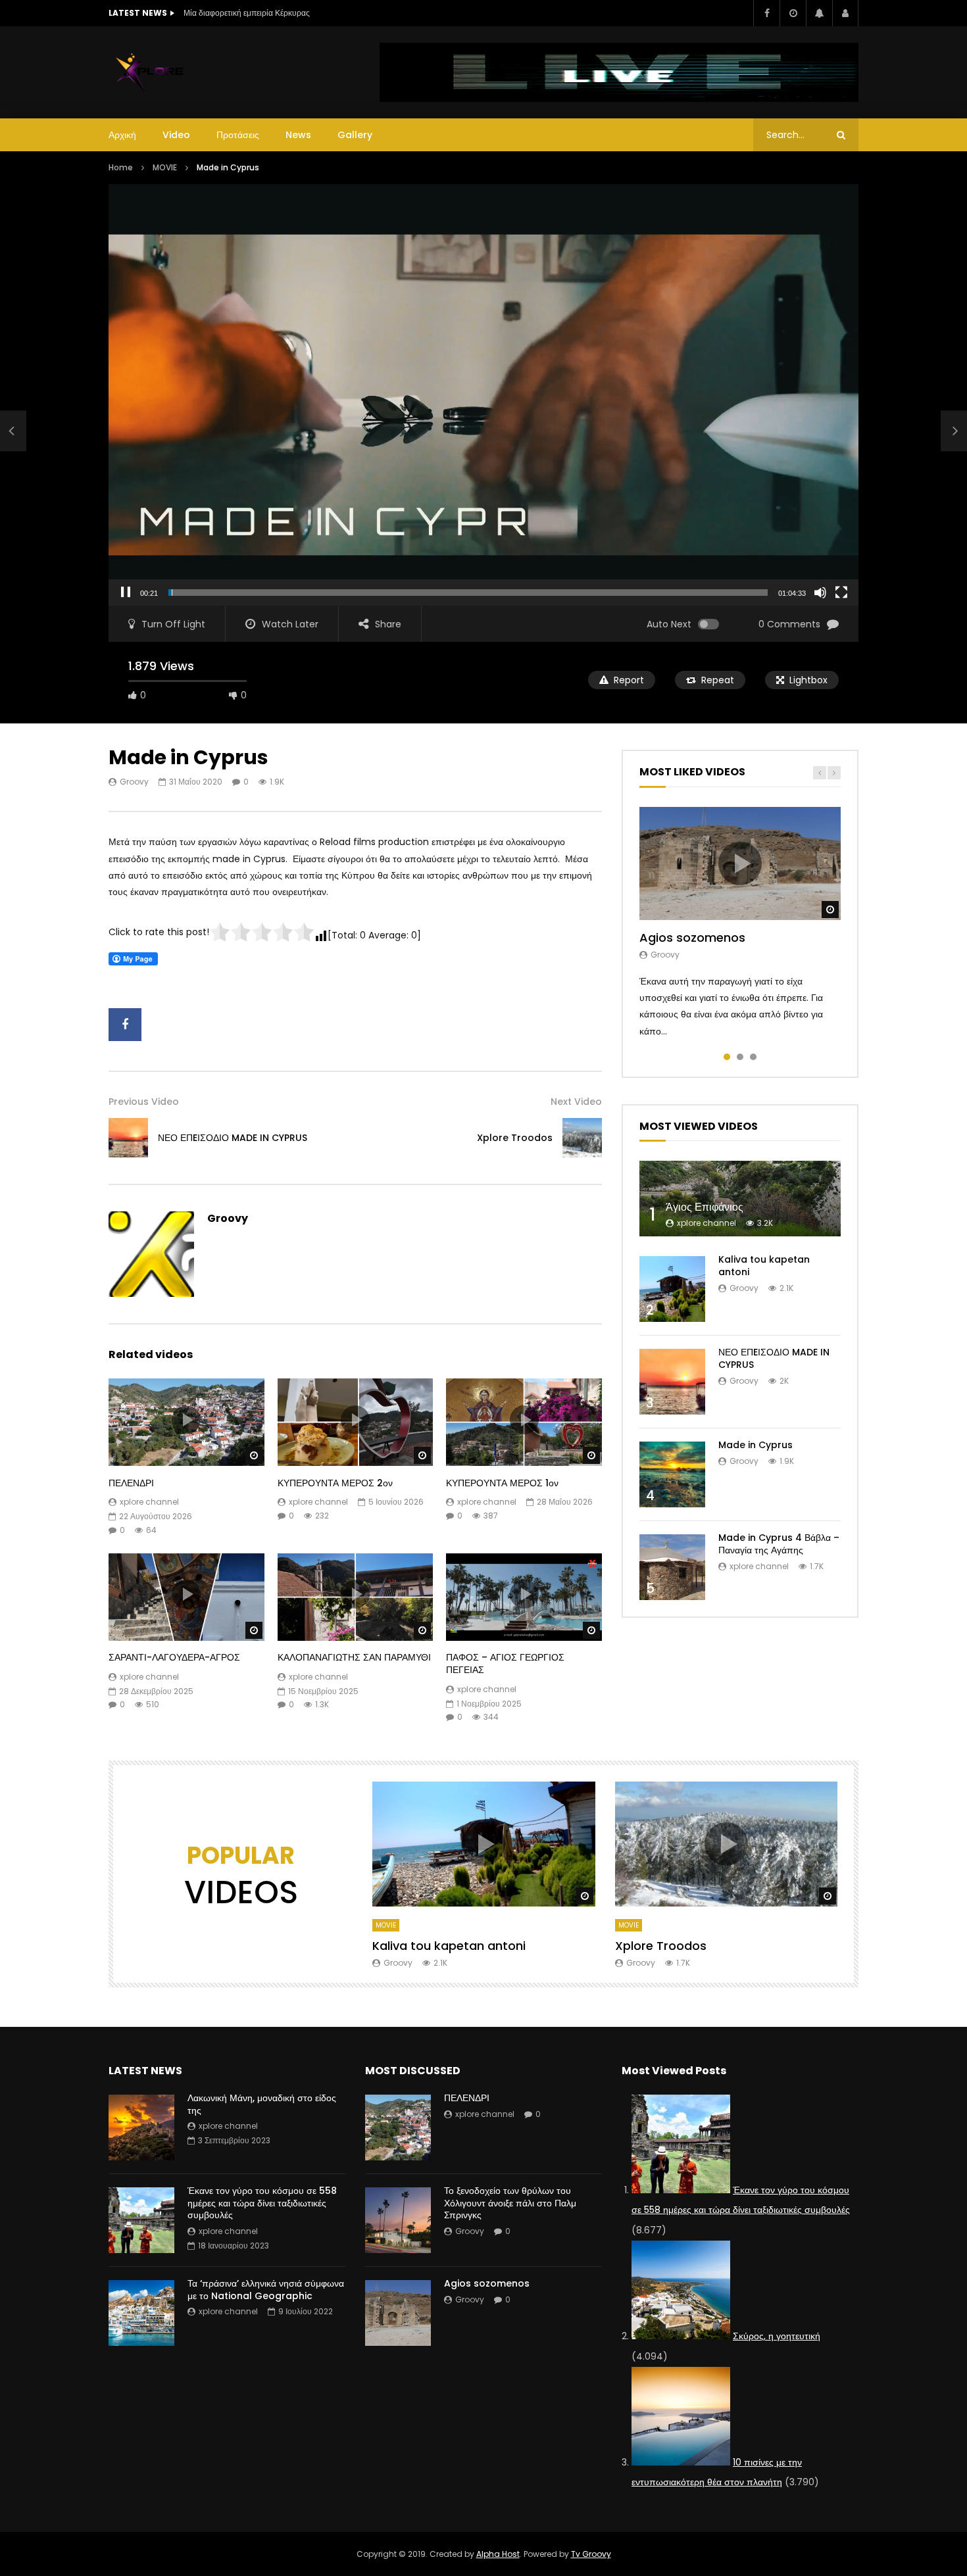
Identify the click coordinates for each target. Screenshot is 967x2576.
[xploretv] (150, 72)
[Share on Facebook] (125, 1025)
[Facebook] (766, 13)
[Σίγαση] (820, 593)
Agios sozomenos (692, 937)
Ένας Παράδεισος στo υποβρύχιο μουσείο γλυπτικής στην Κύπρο (299, 13)
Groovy (134, 782)
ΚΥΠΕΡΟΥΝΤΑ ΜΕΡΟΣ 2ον (335, 1483)
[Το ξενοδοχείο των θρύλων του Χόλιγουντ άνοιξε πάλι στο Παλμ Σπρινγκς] (398, 2220)
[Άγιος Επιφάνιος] (740, 1199)
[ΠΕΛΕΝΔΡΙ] (398, 2127)
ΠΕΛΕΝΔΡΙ (131, 1483)
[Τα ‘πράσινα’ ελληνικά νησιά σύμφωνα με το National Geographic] (141, 2313)
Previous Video (144, 1102)
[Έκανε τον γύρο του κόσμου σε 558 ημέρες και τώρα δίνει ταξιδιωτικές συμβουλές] (141, 2220)
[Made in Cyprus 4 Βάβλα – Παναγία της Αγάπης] (672, 1567)
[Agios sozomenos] (398, 2313)
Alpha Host (498, 2554)
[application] (484, 395)
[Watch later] (793, 13)
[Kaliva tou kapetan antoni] (672, 1289)
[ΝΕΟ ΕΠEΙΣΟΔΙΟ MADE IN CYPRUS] (13, 431)
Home (121, 167)
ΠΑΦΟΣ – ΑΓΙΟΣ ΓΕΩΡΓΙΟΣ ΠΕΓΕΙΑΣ (505, 1664)
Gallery (355, 135)
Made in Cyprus (756, 1445)
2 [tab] (740, 1057)
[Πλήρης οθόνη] (841, 593)
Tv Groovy (591, 2554)
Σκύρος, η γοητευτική (777, 2336)
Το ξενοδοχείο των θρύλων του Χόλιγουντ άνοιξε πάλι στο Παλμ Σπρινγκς (510, 2203)
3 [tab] (753, 1057)
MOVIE (165, 167)
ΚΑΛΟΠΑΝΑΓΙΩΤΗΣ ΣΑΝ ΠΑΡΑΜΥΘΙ (354, 1657)
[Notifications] (819, 13)
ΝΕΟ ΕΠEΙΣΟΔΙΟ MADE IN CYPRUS (233, 1138)
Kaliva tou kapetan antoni (764, 1266)
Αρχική (122, 135)
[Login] (845, 13)
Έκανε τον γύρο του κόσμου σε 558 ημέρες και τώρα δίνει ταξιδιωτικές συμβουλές (262, 2203)
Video (176, 135)
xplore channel (149, 1502)
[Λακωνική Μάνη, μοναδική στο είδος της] (141, 2127)
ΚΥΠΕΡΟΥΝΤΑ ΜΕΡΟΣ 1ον (502, 1483)
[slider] (468, 593)
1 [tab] (727, 1057)
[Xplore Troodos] (582, 1138)
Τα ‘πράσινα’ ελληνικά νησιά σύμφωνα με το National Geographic (266, 2290)
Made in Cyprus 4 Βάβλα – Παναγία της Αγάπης (779, 1544)
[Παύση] (126, 593)
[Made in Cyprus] (672, 1474)
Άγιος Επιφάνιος (705, 1207)
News (298, 135)
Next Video (576, 1102)
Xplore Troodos (515, 1138)
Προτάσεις (238, 135)
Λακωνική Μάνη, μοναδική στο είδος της (262, 2104)
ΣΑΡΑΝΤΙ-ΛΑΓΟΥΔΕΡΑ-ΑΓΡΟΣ (174, 1657)
